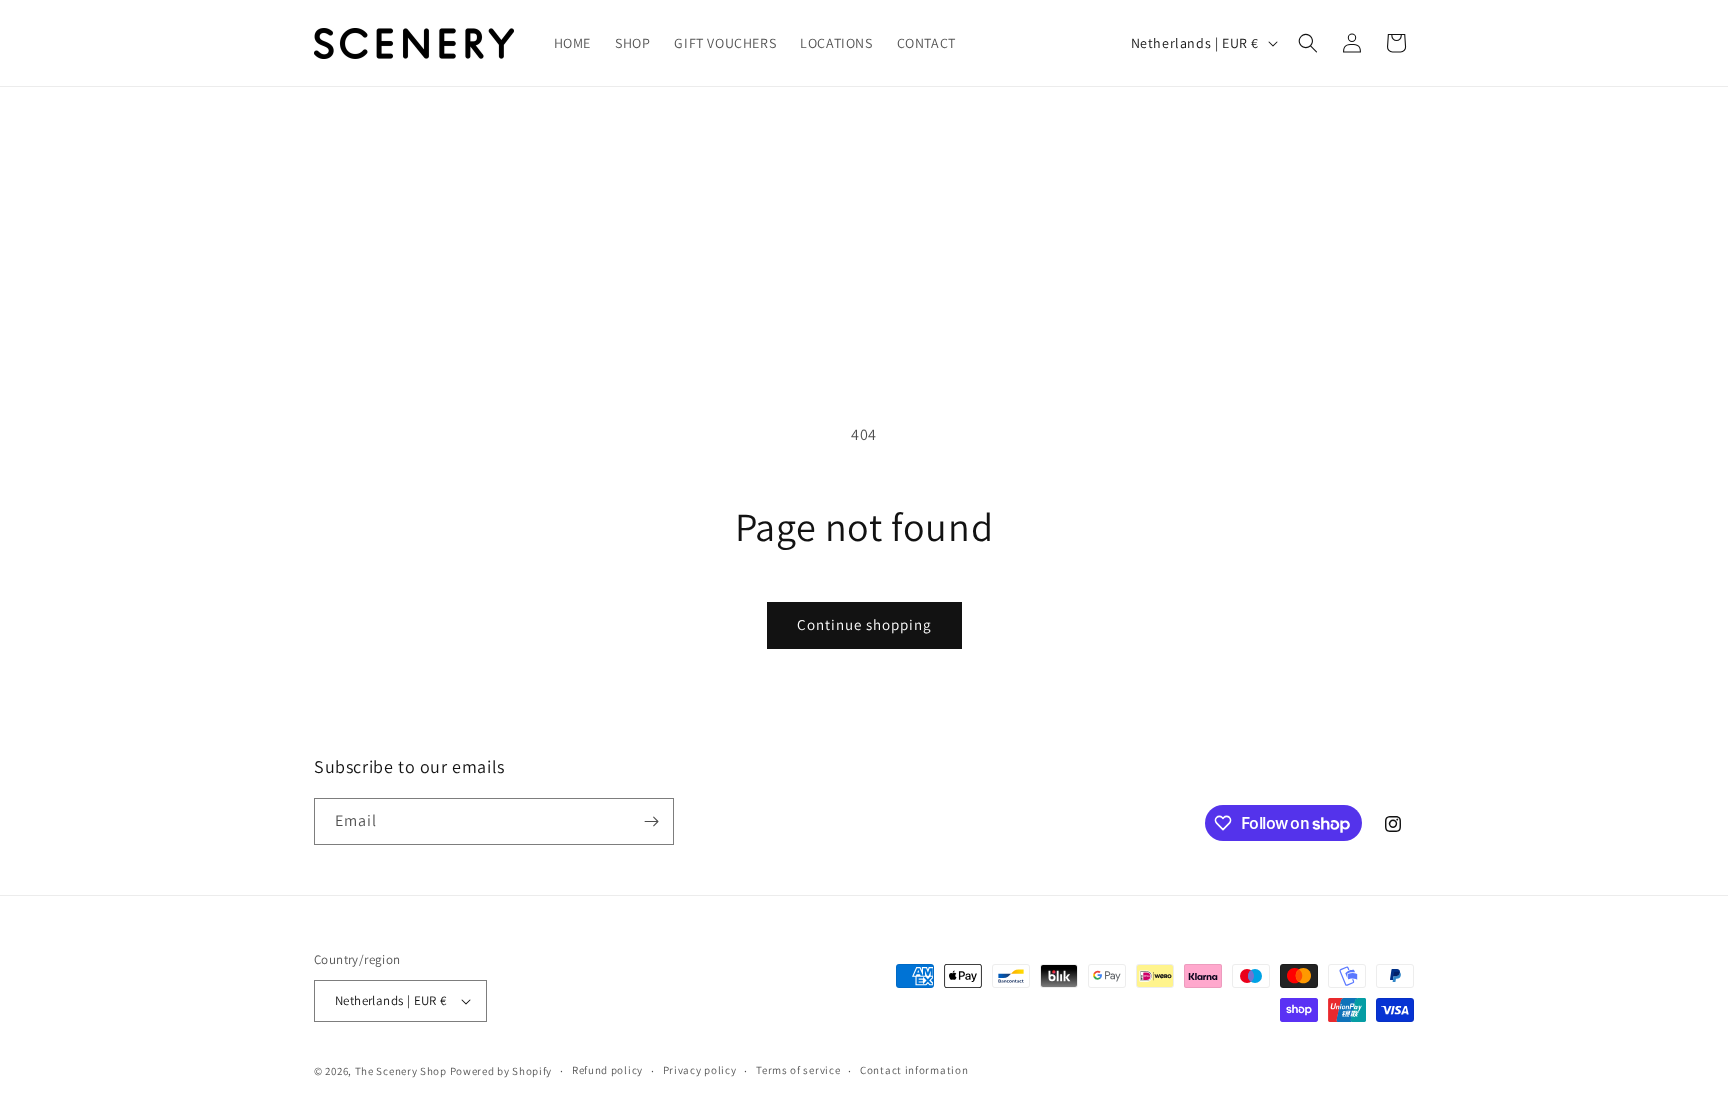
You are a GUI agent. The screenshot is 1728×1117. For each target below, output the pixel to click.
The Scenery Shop (401, 1071)
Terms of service (798, 1070)
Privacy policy (700, 1070)
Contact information (914, 1070)
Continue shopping (864, 624)
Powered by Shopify (501, 1071)
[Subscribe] (651, 821)
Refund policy (607, 1070)
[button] (1308, 43)
